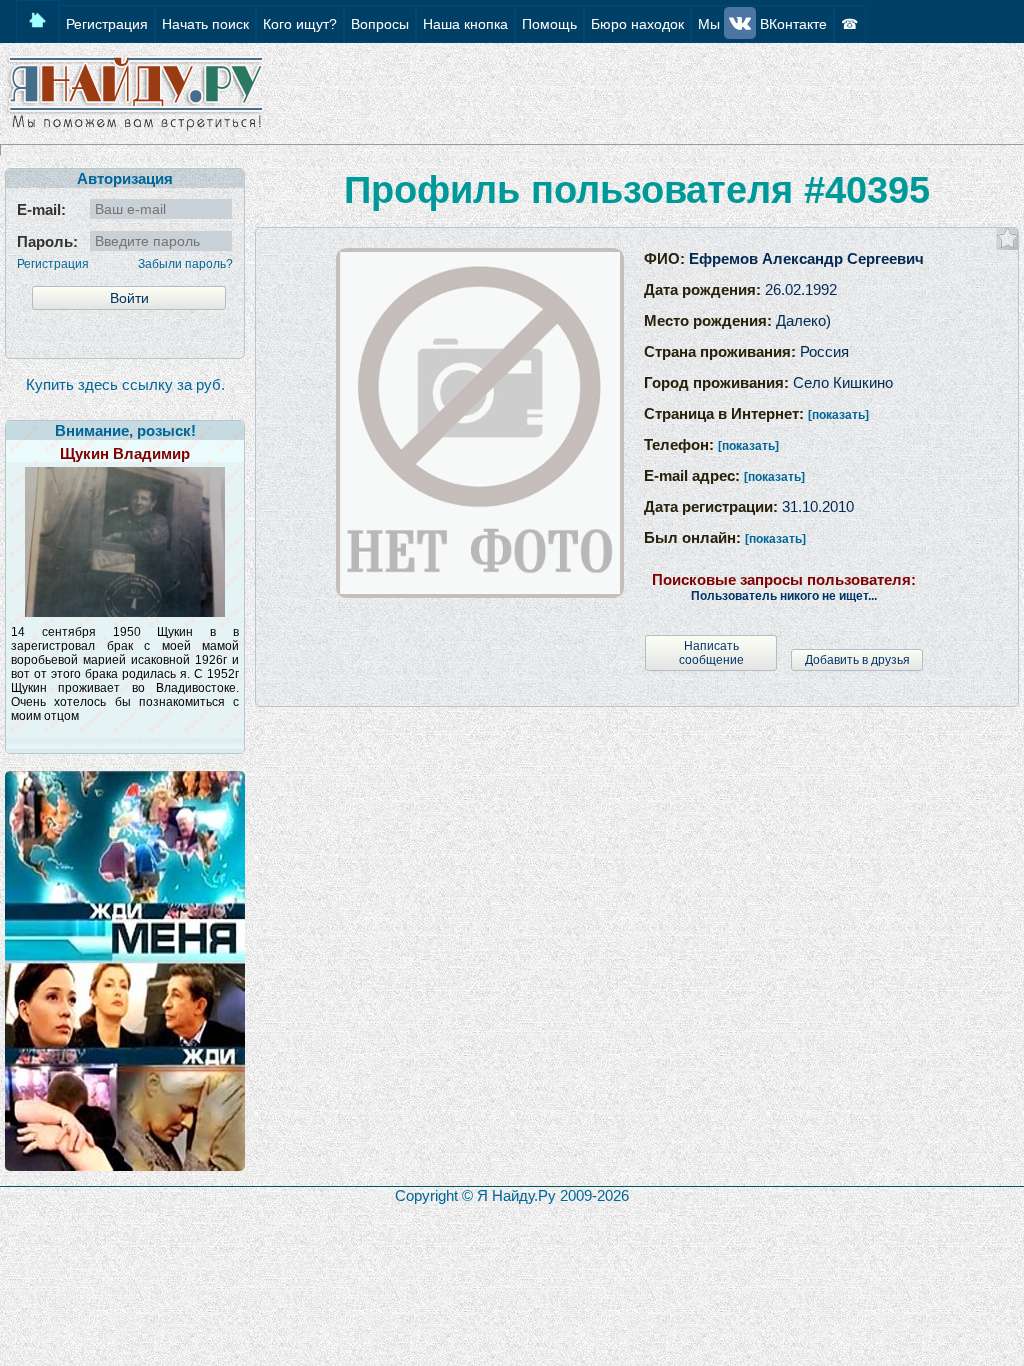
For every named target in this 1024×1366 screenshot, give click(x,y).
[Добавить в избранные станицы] (1007, 238)
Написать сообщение (711, 653)
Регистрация (53, 264)
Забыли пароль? (185, 264)
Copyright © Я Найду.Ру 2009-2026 (512, 1195)
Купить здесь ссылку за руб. (125, 384)
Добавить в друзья (857, 660)
